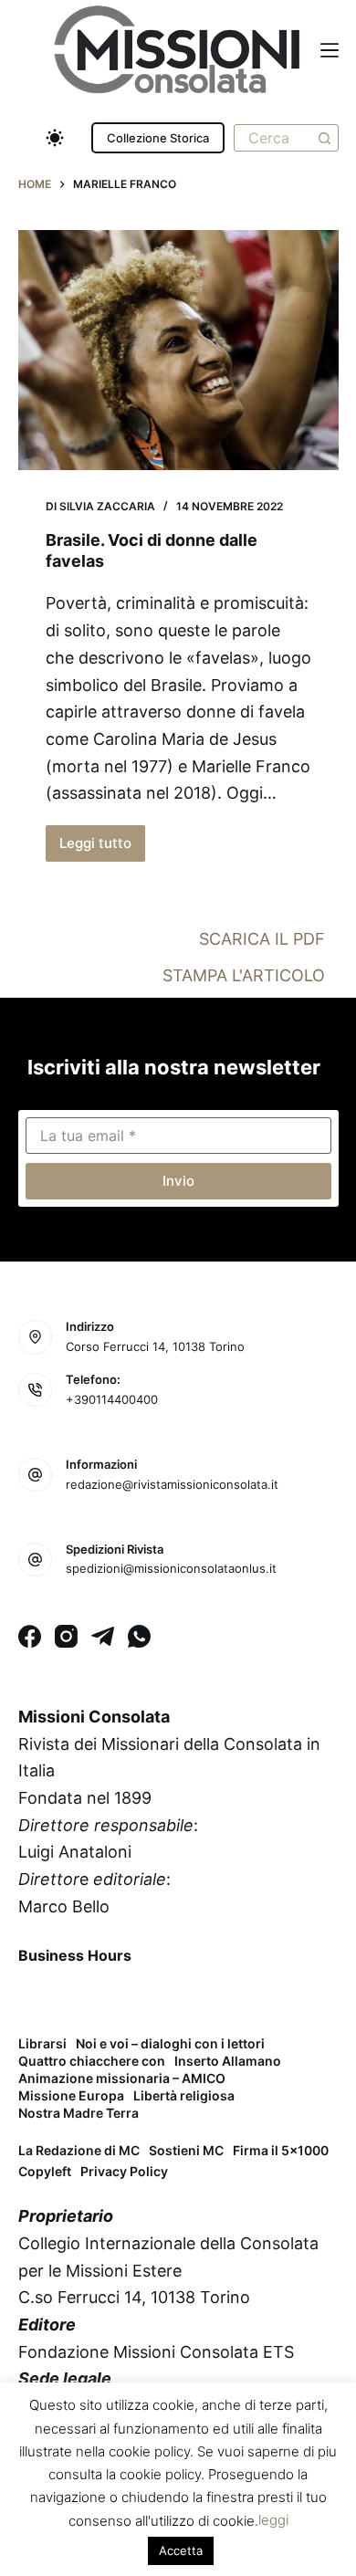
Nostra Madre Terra (79, 2113)
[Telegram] (103, 1636)
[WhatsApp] (139, 1636)
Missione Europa (71, 2096)
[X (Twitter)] (83, 1997)
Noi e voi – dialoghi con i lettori (170, 2044)
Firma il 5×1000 (281, 2150)
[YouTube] (179, 1997)
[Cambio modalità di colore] (55, 138)
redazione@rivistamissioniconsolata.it (172, 1484)
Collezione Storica (158, 138)
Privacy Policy (124, 2171)
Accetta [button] (181, 2550)
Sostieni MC (186, 2150)
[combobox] (273, 138)
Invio (178, 1181)
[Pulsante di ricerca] (325, 138)
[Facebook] (30, 1636)
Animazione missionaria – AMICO (122, 2079)
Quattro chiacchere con (92, 2061)
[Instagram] (66, 1636)
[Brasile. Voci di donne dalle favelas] (178, 350)
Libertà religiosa (184, 2096)
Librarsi (42, 2044)
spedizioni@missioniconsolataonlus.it (171, 1568)
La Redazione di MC (79, 2150)
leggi (273, 2520)
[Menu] (330, 50)
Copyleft (45, 2171)
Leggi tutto (102, 848)
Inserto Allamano (228, 2061)
